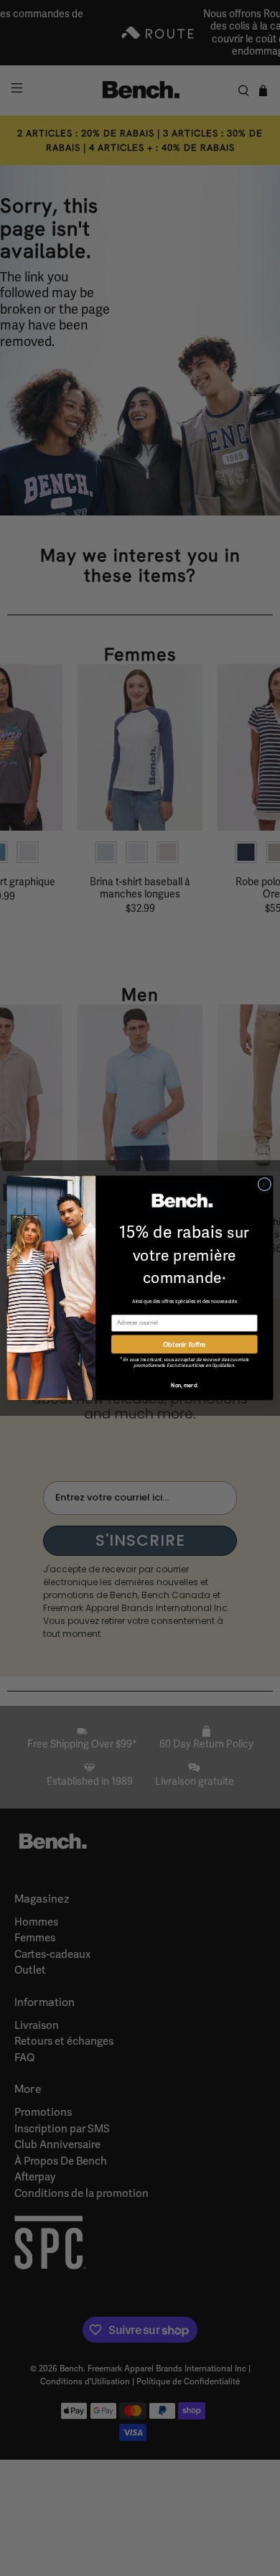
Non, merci (184, 1386)
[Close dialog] (265, 1184)
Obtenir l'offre (184, 1344)
